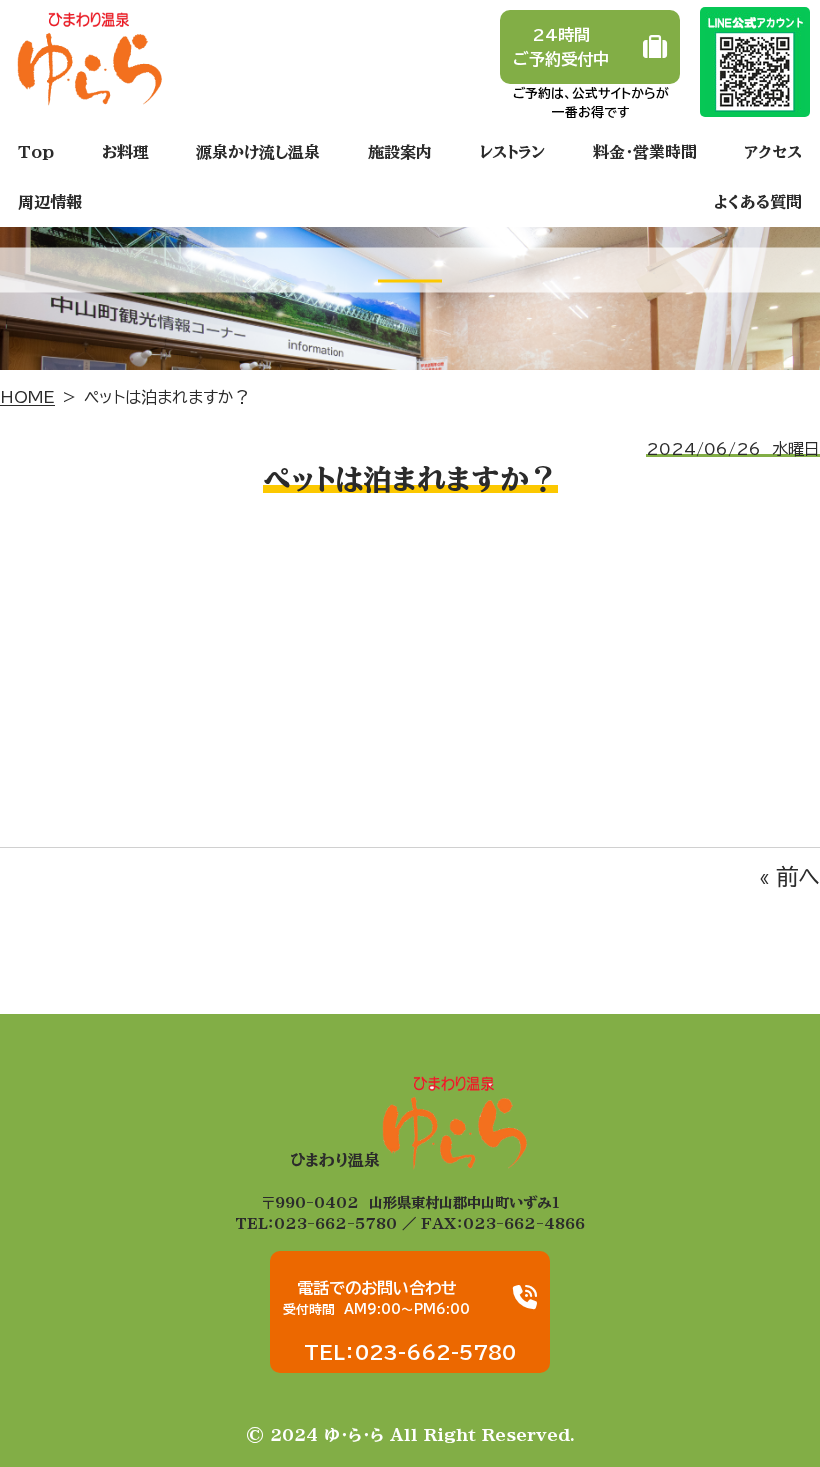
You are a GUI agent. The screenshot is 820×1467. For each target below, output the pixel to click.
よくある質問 (758, 202)
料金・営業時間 (645, 152)
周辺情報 (50, 202)
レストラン (512, 152)
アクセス (773, 152)
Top (36, 152)
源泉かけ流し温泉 (258, 152)
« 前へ (789, 876)
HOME (27, 397)
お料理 (125, 152)
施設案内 (400, 152)
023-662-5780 (335, 1223)
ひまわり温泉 (335, 1160)
